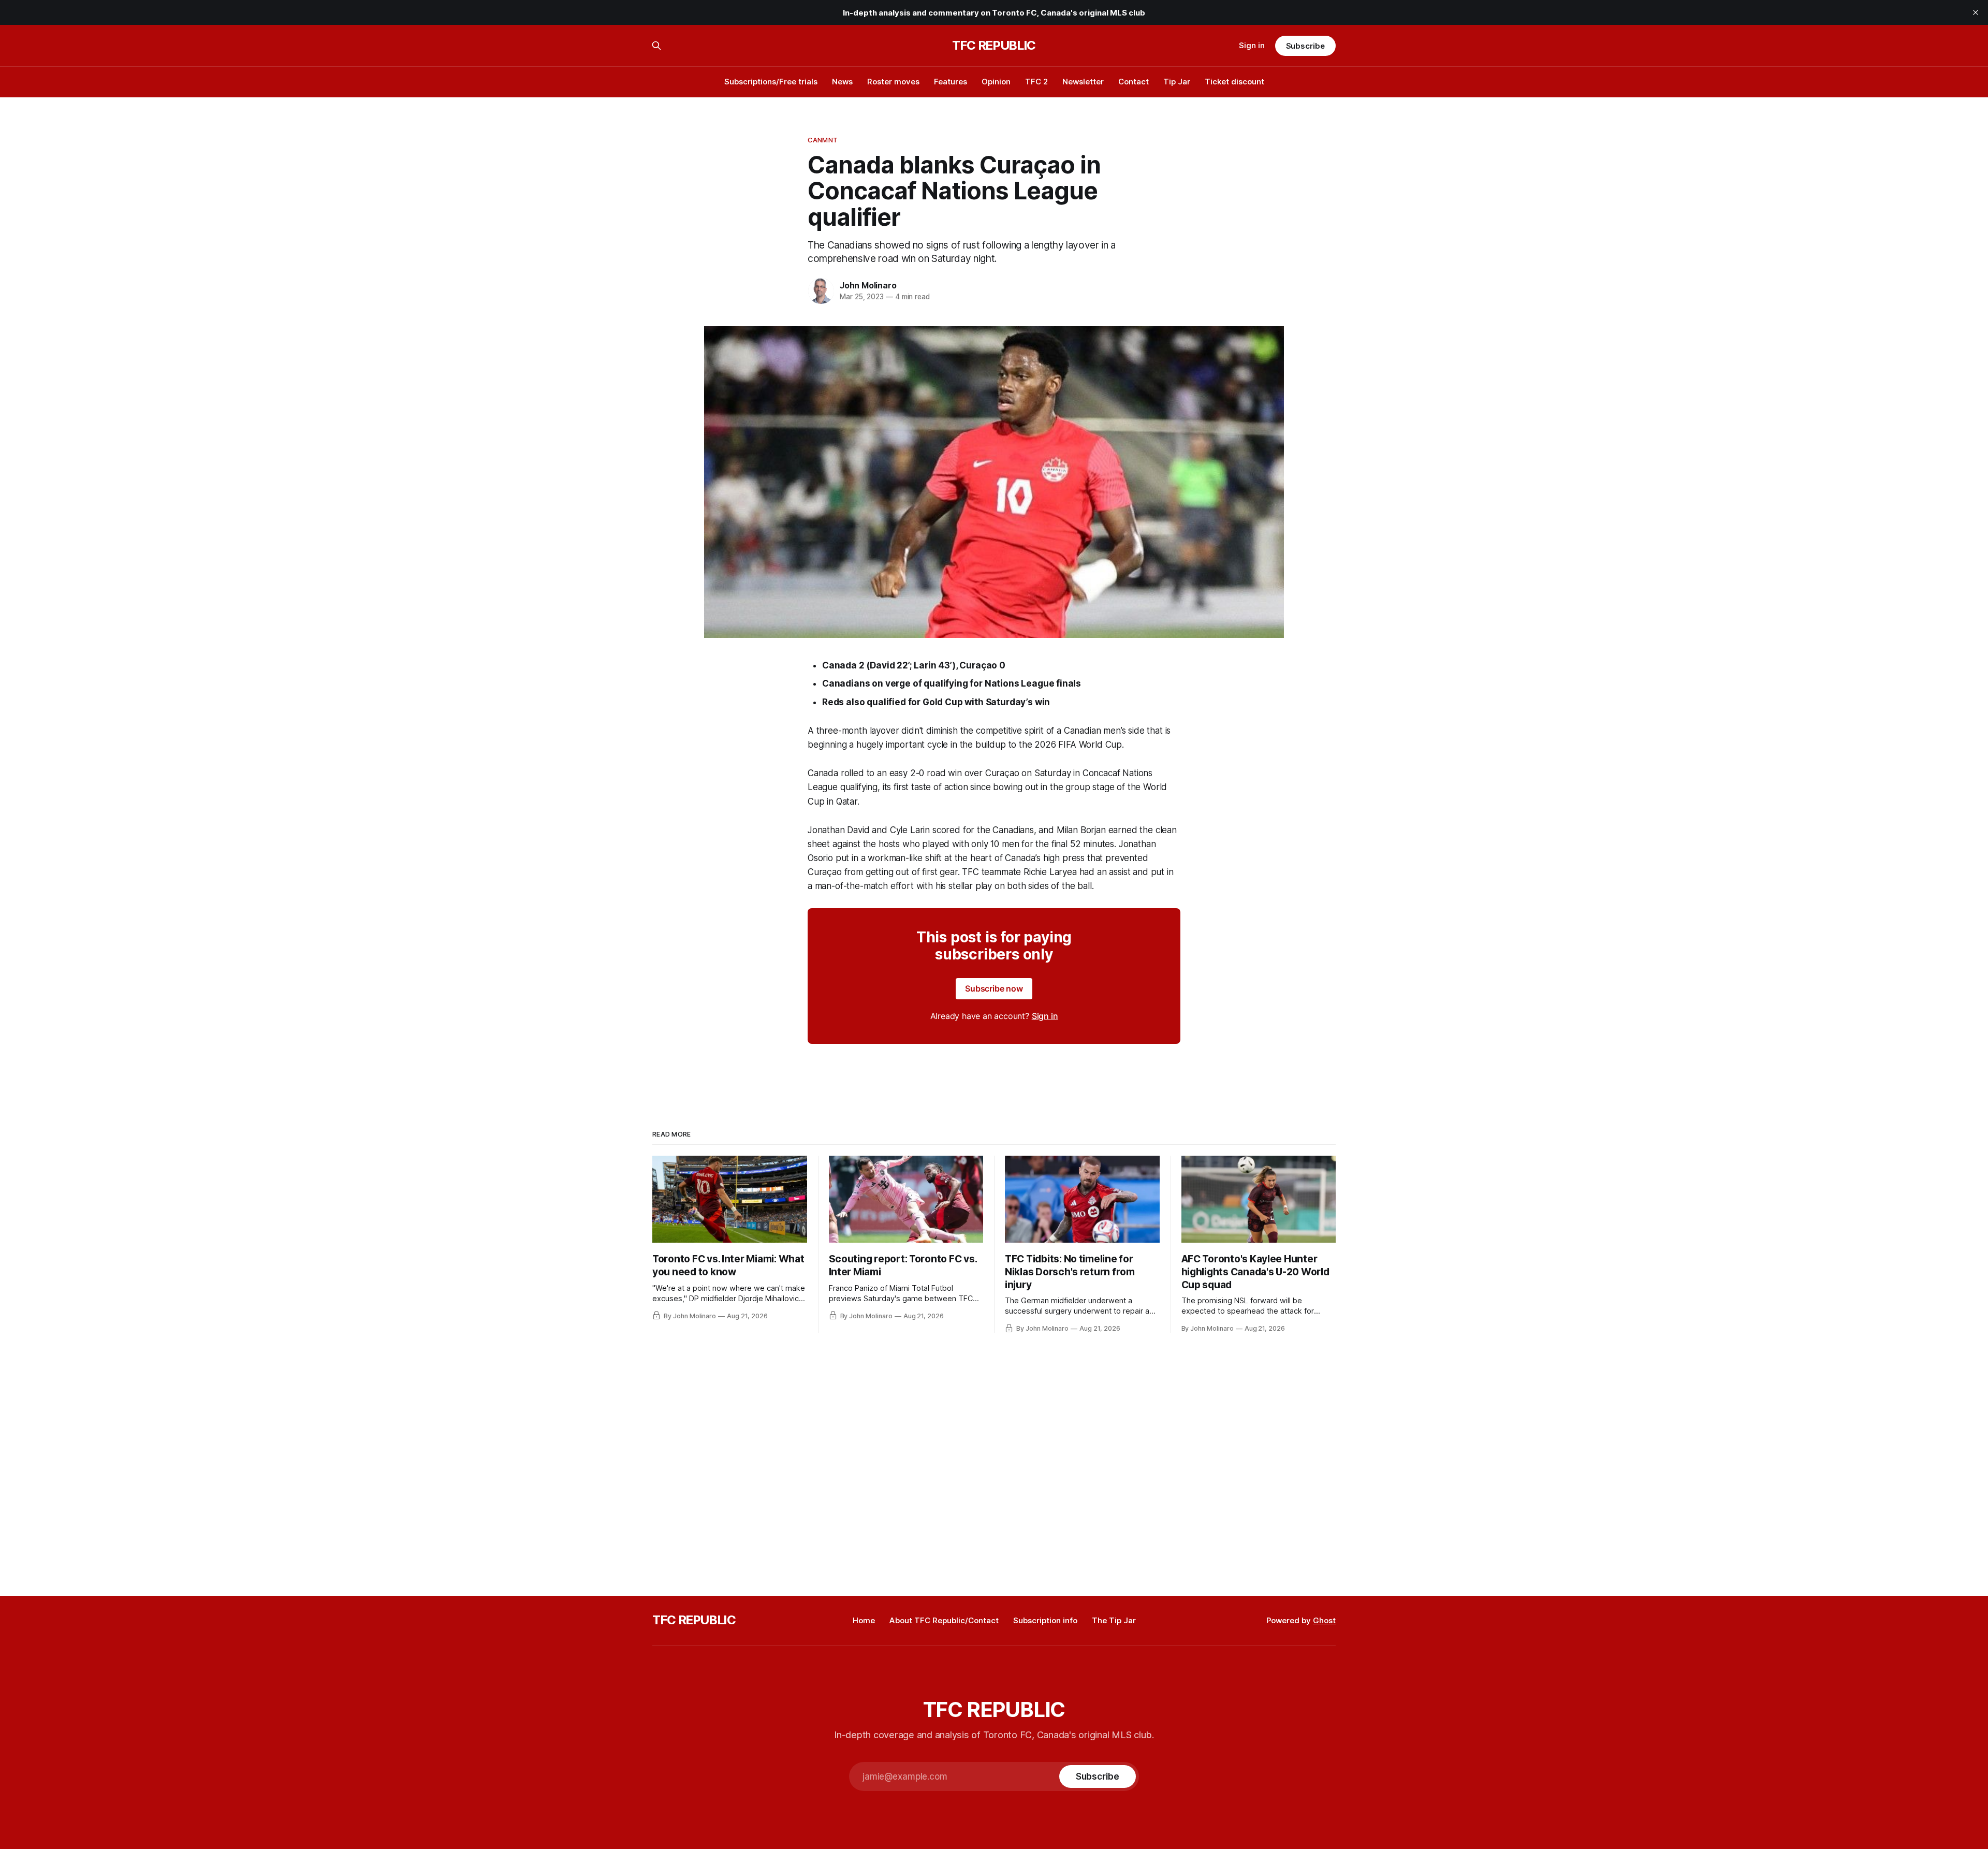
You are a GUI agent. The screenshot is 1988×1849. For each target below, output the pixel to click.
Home (864, 1620)
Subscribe (1305, 46)
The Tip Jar (1114, 1620)
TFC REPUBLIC (994, 46)
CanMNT (823, 140)
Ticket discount (1234, 82)
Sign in (1252, 45)
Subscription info (1045, 1620)
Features (951, 82)
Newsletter (1083, 82)
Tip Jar (1177, 82)
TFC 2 (1036, 82)
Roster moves (893, 82)
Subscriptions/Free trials (771, 82)
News (842, 82)
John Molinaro (868, 285)
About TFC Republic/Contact (944, 1620)
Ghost (1324, 1620)
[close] (1976, 12)
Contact (1134, 82)
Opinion (996, 82)
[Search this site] (656, 46)
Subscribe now (994, 988)
